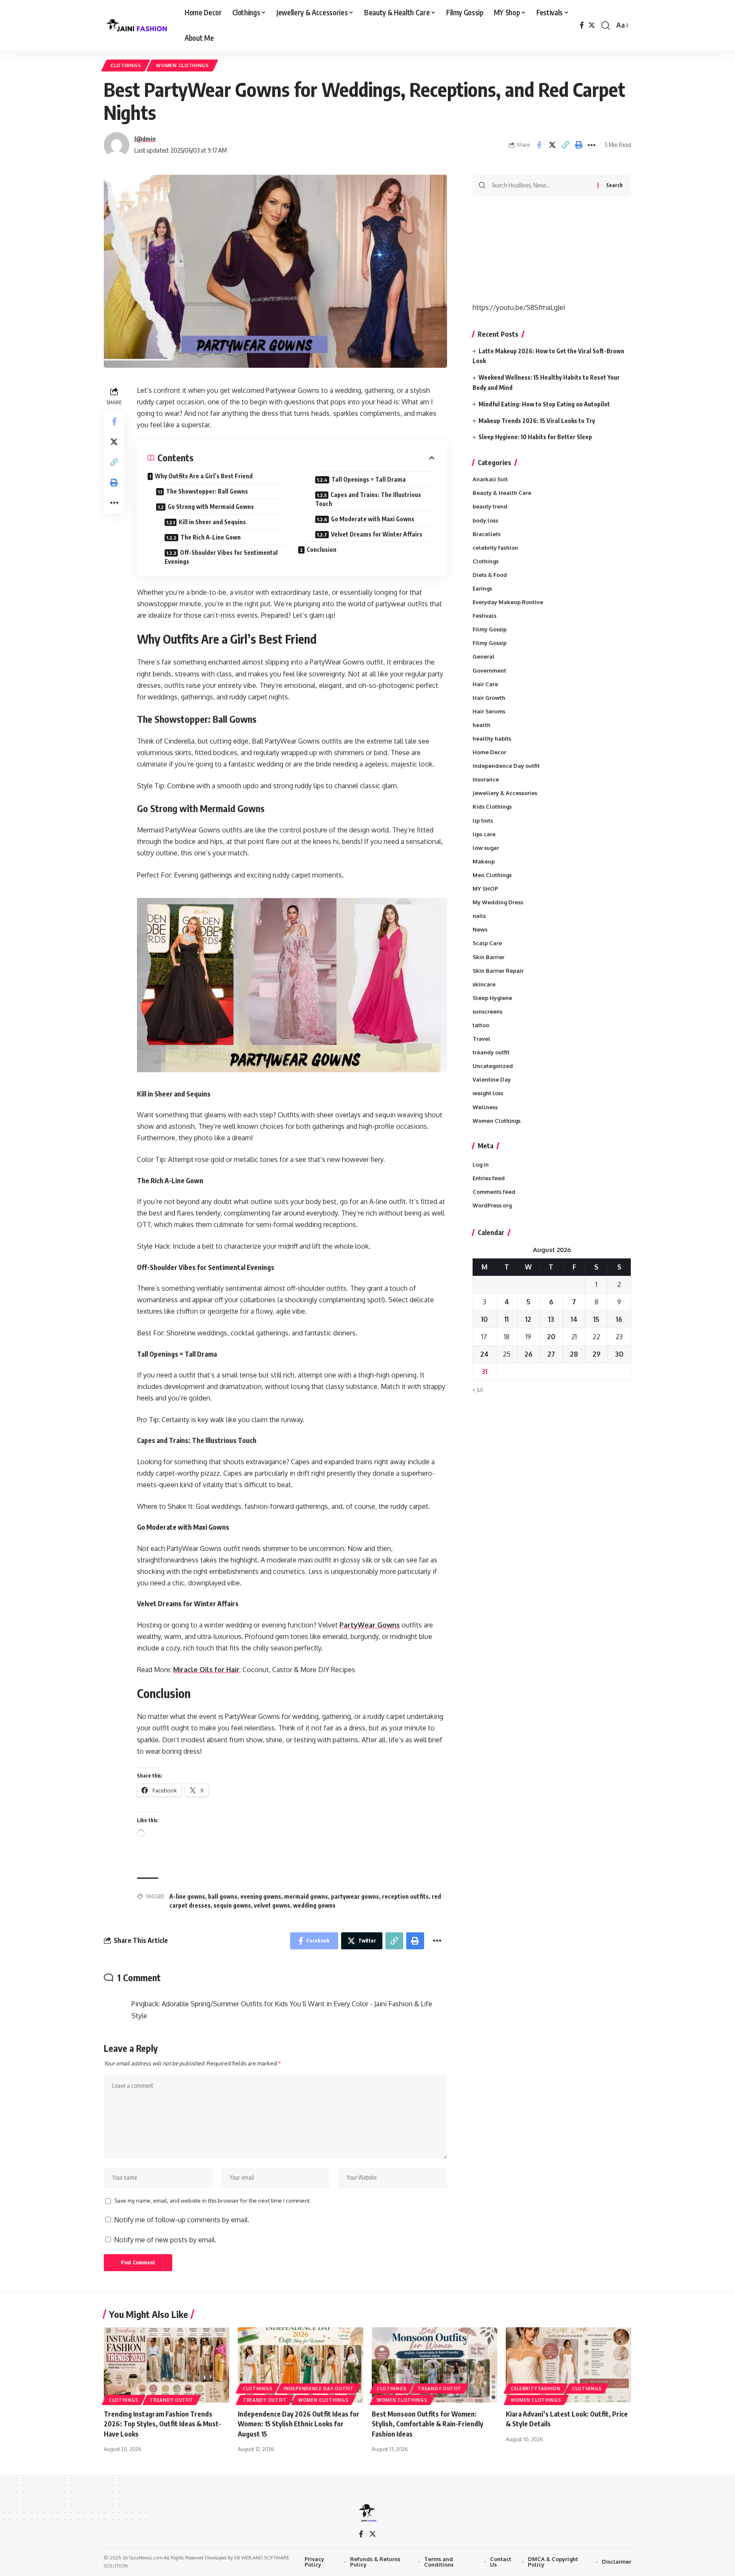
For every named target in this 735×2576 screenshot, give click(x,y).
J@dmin (145, 139)
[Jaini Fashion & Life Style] (137, 26)
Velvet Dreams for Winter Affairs (377, 534)
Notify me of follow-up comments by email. (182, 2220)
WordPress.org (492, 1205)
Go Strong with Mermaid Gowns (211, 507)
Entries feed (489, 1178)
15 (596, 1319)
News (480, 929)
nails (479, 916)
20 (551, 1337)
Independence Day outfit (506, 766)
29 (597, 1354)
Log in (481, 1164)
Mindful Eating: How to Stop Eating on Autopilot (544, 404)
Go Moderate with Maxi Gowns (373, 519)
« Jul (478, 1389)
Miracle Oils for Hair (206, 1670)
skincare (484, 984)
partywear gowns (355, 1896)
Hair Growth (489, 698)
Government (489, 670)
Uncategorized (493, 1066)
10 (484, 1319)
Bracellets (487, 534)
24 (484, 1354)
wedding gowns (314, 1905)
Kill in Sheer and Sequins (212, 522)
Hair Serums (489, 711)
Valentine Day (492, 1079)
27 (551, 1354)
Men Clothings (492, 875)
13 (551, 1319)
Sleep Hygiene (492, 998)
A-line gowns (187, 1896)
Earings (482, 588)
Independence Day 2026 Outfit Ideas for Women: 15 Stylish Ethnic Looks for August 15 (299, 2424)
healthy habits (492, 738)
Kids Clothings (492, 807)
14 (574, 1319)
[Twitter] (592, 25)
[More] (592, 145)
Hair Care (485, 684)
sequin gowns (232, 1905)
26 (528, 1354)
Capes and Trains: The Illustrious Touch (368, 499)
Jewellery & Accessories (505, 793)
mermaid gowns (306, 1896)
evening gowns (261, 1896)
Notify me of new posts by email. (165, 2240)
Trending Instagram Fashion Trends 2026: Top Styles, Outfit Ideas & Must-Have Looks (162, 2424)
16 (619, 1319)
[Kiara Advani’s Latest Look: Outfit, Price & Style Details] (568, 2365)
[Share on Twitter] (552, 145)
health (481, 725)
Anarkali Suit (490, 479)
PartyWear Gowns (370, 1625)
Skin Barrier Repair (498, 971)
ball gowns (223, 1896)
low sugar (486, 848)
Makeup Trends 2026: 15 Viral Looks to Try (537, 421)
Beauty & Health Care (502, 493)
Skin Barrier (489, 957)
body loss (485, 520)
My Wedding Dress (498, 902)
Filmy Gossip (490, 629)
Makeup (484, 861)
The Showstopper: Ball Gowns (207, 491)
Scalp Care (487, 943)
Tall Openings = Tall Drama (369, 479)
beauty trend (490, 506)
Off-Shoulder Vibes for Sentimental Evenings (221, 557)
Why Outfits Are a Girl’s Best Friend (204, 476)
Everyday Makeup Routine (508, 602)
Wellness (485, 1107)
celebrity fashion (495, 548)
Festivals (484, 616)
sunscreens (487, 1011)
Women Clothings (182, 65)
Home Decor (489, 752)
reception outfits (405, 1896)
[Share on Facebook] (539, 145)
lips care (484, 834)
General (484, 656)
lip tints (483, 821)
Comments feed (494, 1192)
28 (574, 1354)
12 (528, 1319)
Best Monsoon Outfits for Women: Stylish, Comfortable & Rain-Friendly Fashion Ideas (427, 2424)
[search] (606, 26)
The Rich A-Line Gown (211, 537)
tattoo (481, 1025)
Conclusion (322, 550)
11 (507, 1319)
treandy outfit (491, 1052)
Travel (481, 1039)
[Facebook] (582, 25)
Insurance (486, 779)
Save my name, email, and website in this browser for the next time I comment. (213, 2201)
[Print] (578, 145)
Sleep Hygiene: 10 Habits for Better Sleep (535, 437)
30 (619, 1354)
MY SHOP (485, 889)
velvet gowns (272, 1905)
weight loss (488, 1093)
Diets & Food (490, 575)
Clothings (126, 65)
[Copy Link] (565, 145)
